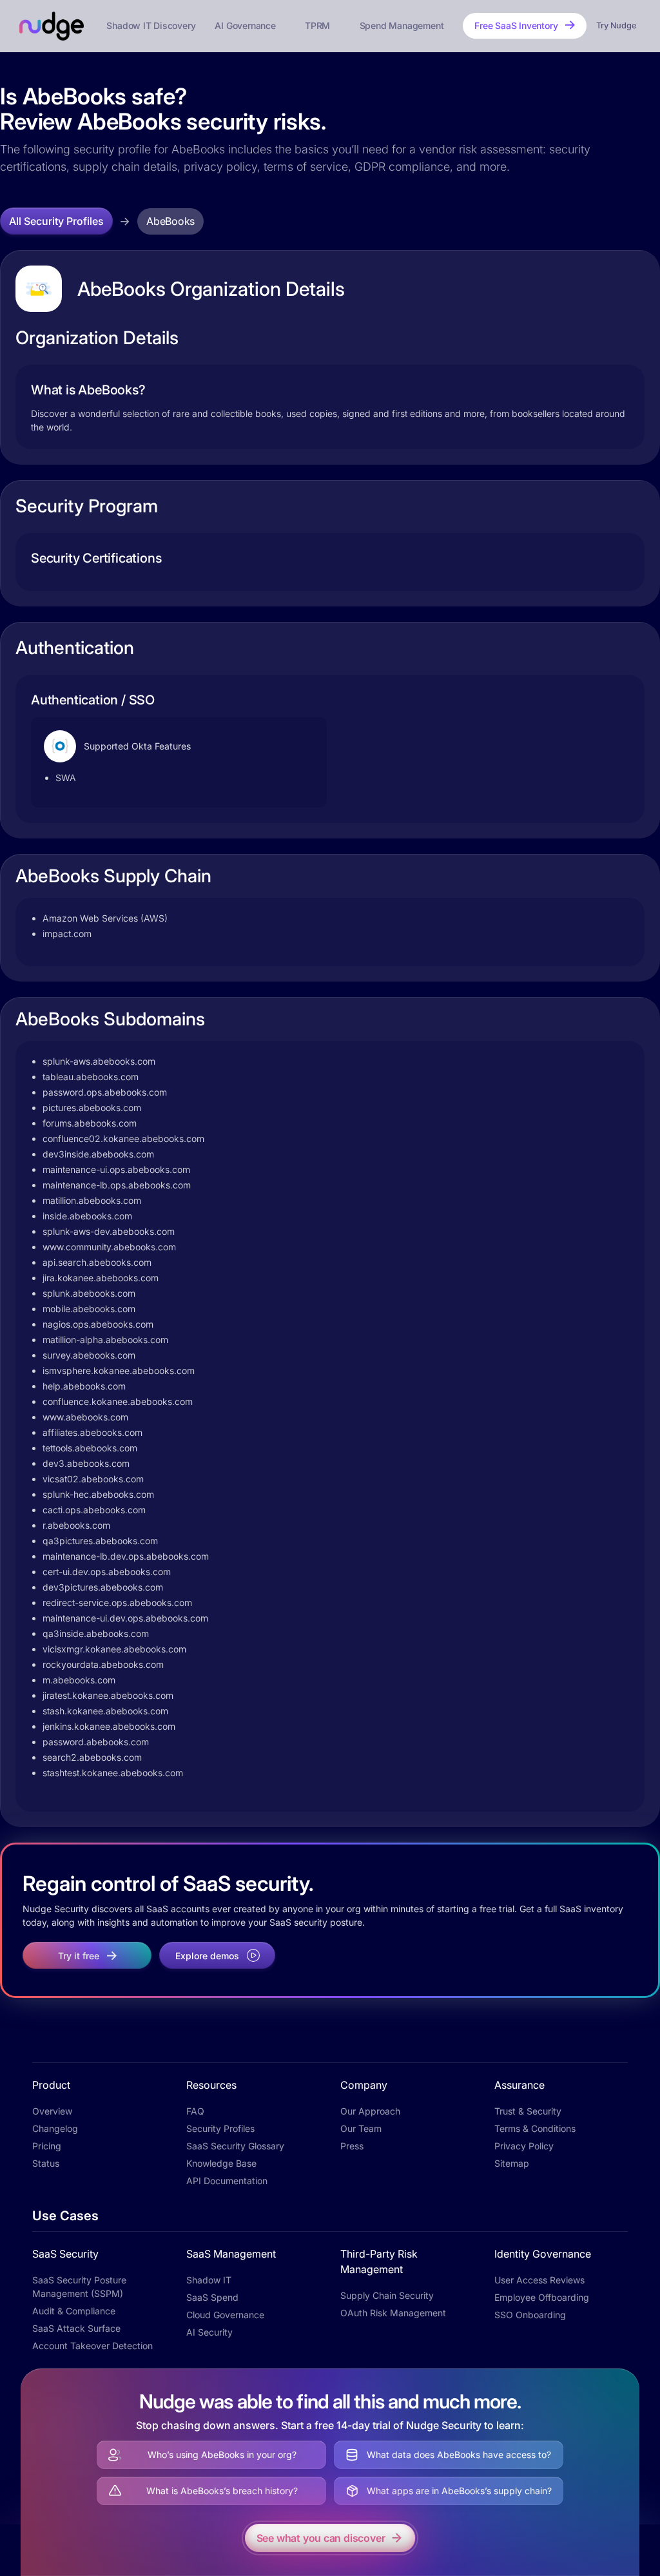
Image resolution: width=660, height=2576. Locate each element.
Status (46, 2163)
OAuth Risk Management (393, 2313)
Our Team (361, 2128)
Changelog (55, 2128)
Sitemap (512, 2163)
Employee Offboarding (542, 2297)
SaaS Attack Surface (76, 2328)
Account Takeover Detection (92, 2346)
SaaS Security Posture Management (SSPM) (79, 2287)
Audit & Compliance (74, 2311)
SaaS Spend (212, 2297)
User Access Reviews (539, 2280)
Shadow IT (209, 2280)
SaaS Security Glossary (235, 2146)
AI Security (209, 2332)
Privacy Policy (524, 2146)
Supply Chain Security (387, 2295)
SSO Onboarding (530, 2315)
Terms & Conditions (535, 2128)
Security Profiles (220, 2128)
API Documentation (227, 2181)
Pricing (47, 2146)
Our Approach (370, 2111)
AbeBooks (170, 221)
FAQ (195, 2111)
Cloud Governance (225, 2315)
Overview (52, 2111)
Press (352, 2146)
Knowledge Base (221, 2163)
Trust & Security (528, 2111)
